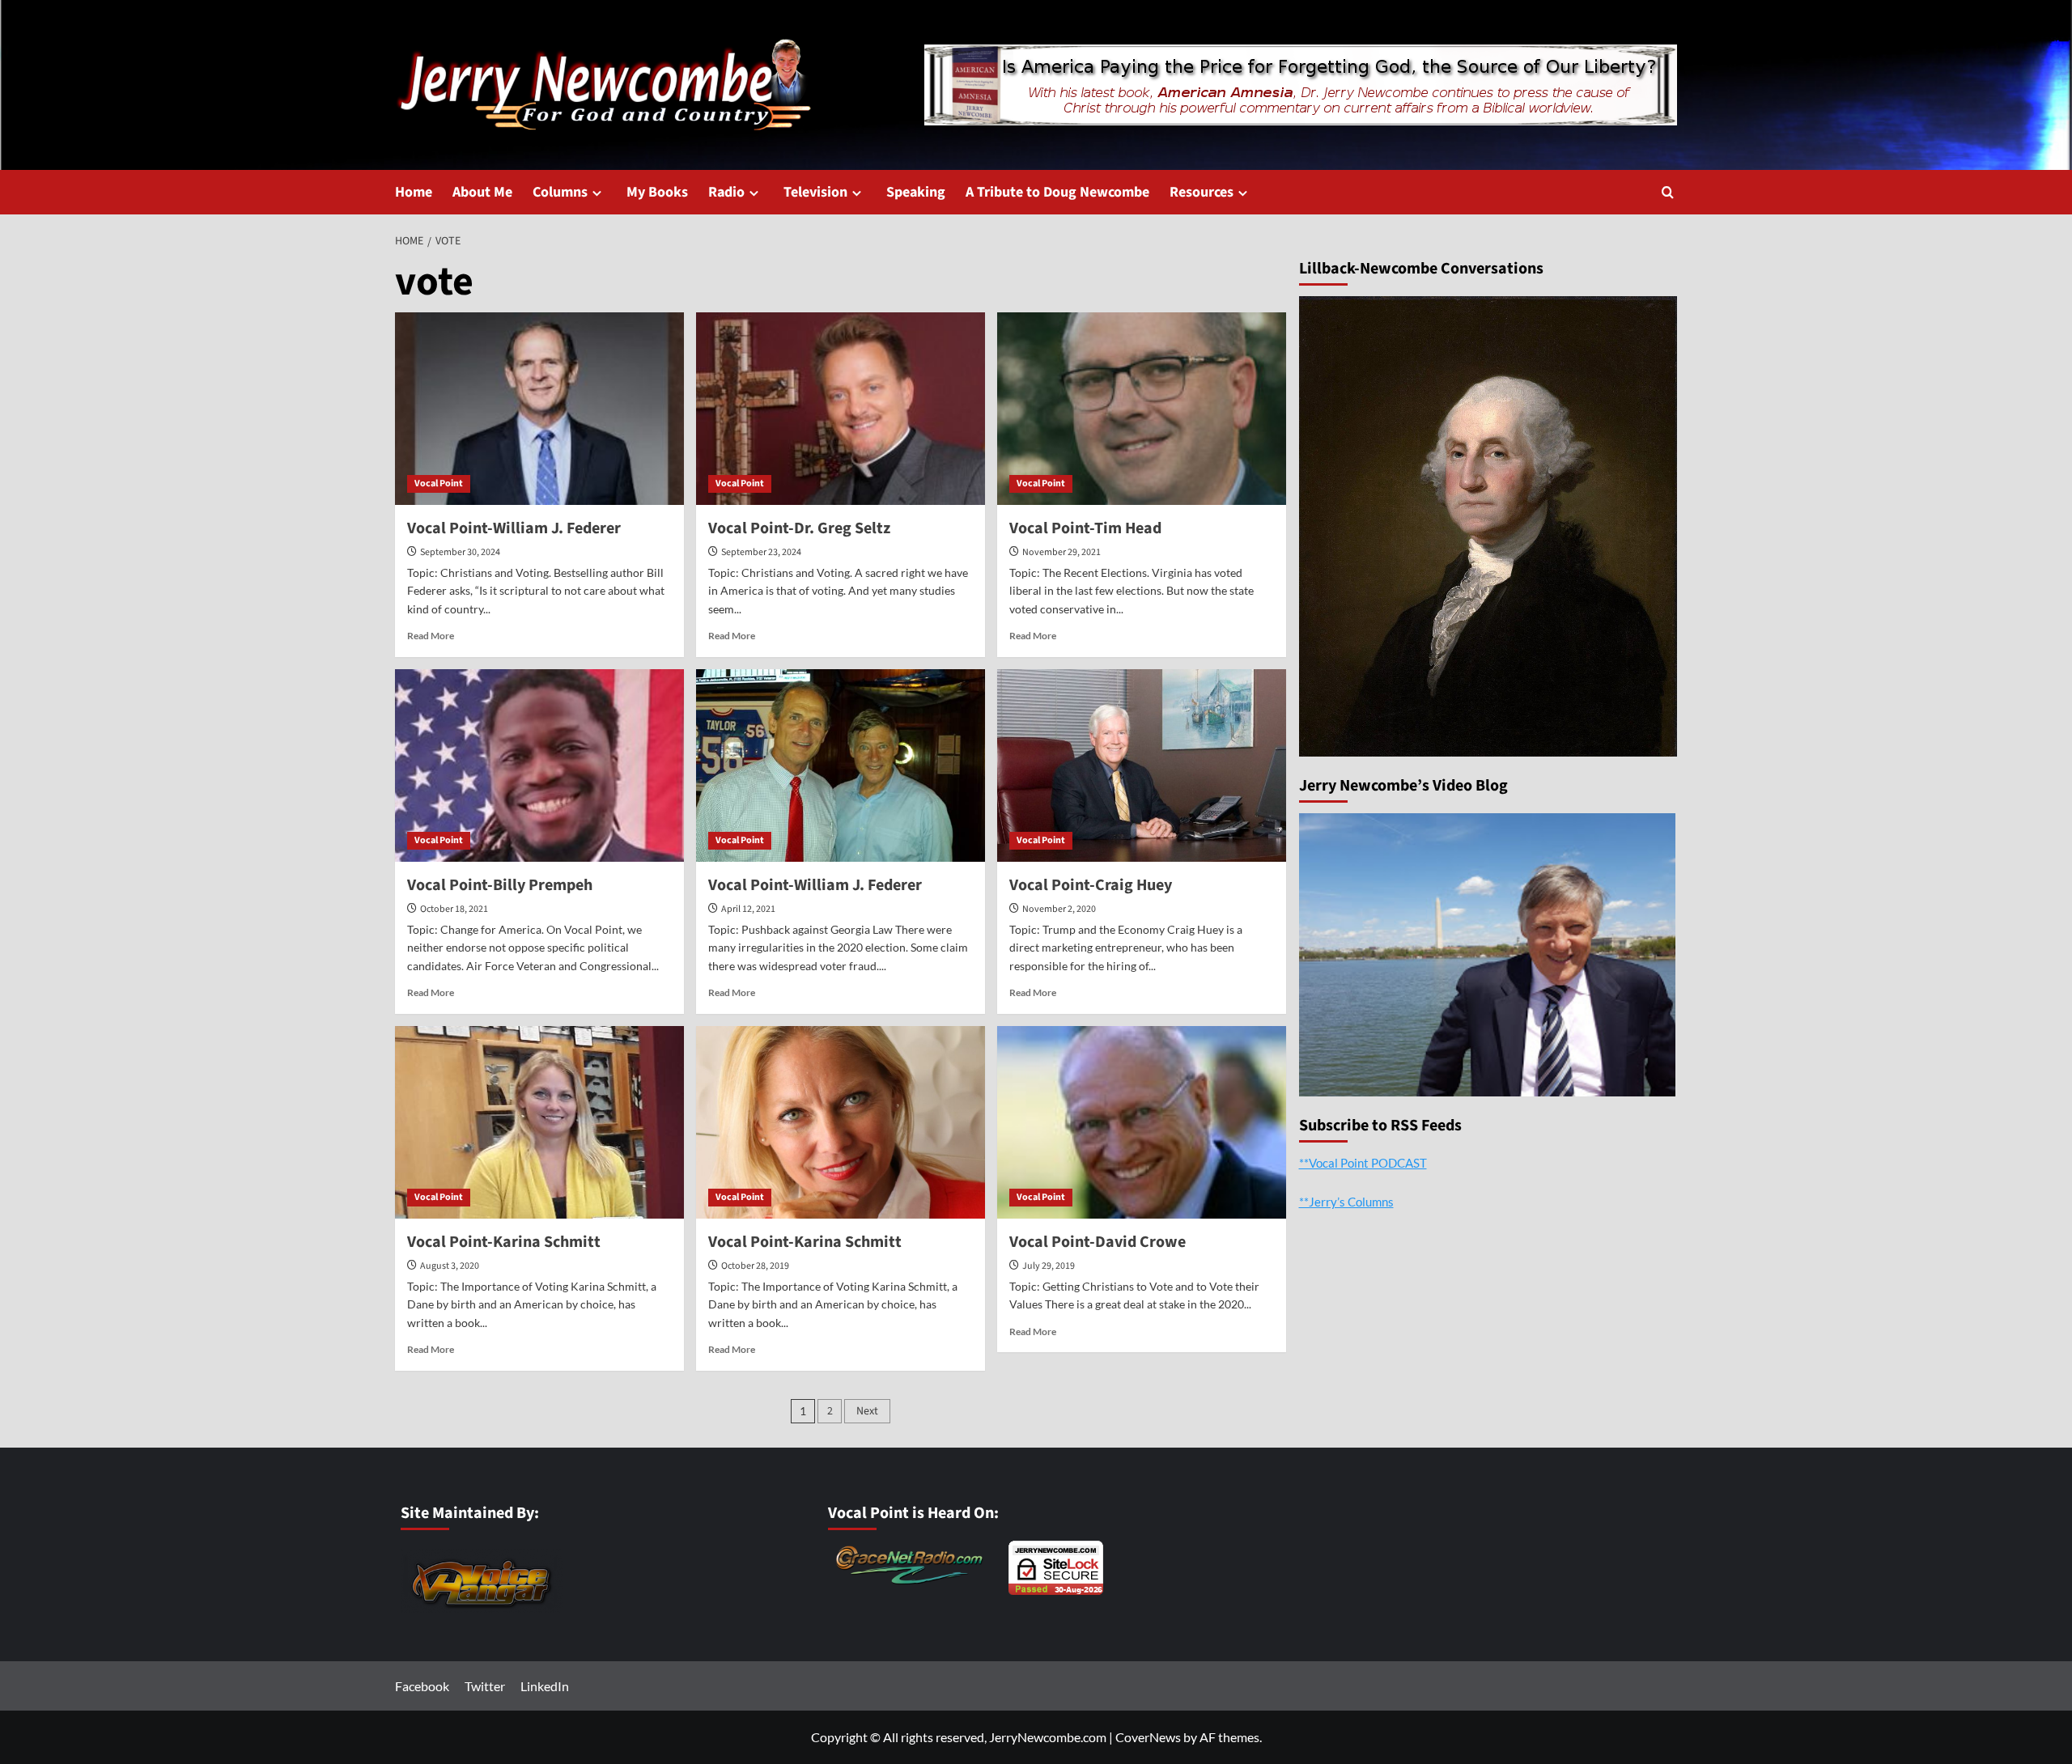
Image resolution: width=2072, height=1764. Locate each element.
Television (815, 192)
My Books (657, 192)
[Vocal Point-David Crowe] (1142, 1122)
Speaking (916, 192)
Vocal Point (439, 483)
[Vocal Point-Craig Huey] (1142, 765)
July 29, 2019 (1049, 1266)
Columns (560, 192)
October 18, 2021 (454, 909)
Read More (431, 636)
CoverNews (1148, 1737)
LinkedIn (545, 1686)
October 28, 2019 (755, 1266)
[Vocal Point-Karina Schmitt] (539, 1122)
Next (867, 1411)
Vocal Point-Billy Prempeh (500, 885)
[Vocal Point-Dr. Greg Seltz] (841, 409)
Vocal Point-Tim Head (1085, 528)
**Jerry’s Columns (1346, 1201)
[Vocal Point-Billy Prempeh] (539, 765)
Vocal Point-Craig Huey (1091, 885)
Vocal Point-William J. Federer (514, 528)
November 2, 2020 (1059, 909)
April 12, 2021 (748, 909)
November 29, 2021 (1061, 552)
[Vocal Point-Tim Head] (1142, 409)
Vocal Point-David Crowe (1098, 1242)
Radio (726, 192)
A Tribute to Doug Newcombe (1057, 192)
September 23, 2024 (761, 552)
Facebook (422, 1686)
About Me (482, 192)
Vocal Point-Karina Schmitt (504, 1242)
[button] (1668, 192)
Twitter (485, 1686)
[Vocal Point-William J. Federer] (539, 409)
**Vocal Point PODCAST (1363, 1162)
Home (414, 192)
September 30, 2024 (460, 552)
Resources (1202, 192)
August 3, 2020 (450, 1266)
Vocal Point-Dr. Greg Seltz (799, 528)
